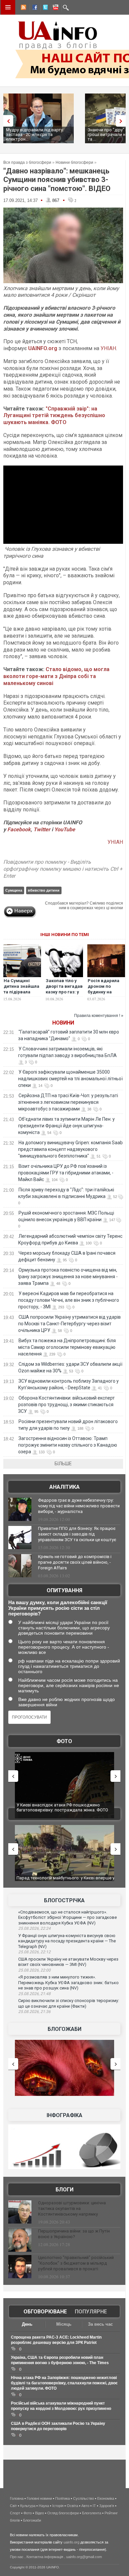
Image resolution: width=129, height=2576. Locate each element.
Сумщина (14, 890)
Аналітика (64, 1487)
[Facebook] (33, 8)
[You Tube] (55, 8)
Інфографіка (64, 2115)
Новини (63, 1023)
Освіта (72, 2506)
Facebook (19, 829)
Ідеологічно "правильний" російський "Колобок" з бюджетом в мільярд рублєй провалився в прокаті (76, 2263)
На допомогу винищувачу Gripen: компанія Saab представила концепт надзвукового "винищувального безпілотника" (70, 1149)
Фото (64, 1741)
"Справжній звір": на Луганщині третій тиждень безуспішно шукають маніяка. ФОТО (54, 416)
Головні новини (39, 2498)
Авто (85, 2506)
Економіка (106, 2498)
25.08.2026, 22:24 (34, 1928)
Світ (13, 2506)
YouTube (65, 829)
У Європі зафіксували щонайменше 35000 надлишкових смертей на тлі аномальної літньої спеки (70, 1079)
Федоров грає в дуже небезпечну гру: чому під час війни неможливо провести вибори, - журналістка (79, 1506)
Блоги (64, 2190)
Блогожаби (64, 2029)
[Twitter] (44, 8)
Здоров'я (107, 2506)
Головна (17, 2498)
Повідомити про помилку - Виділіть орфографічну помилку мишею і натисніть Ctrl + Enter (63, 869)
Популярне (91, 2312)
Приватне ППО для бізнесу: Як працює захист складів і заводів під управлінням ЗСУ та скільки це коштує (77, 1534)
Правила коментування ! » (99, 1016)
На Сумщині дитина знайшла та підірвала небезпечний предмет (21, 992)
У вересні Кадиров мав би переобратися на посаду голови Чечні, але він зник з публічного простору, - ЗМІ (69, 1300)
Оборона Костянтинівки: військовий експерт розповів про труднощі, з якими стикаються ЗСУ (66, 1405)
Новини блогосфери (74, 162)
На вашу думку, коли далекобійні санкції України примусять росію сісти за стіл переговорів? (58, 1608)
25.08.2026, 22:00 (34, 1970)
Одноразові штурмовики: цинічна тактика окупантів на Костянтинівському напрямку (72, 2208)
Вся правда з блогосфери (27, 162)
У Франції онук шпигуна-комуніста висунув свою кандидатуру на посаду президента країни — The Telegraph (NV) (67, 1941)
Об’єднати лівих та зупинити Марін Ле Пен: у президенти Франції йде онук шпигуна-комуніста (66, 1126)
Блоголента (92, 2513)
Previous (7, 121)
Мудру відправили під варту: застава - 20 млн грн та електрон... (35, 134)
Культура (28, 2506)
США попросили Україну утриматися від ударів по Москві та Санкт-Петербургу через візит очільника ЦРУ (69, 1324)
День (27, 2324)
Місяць (64, 2324)
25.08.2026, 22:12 (34, 1952)
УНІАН (108, 348)
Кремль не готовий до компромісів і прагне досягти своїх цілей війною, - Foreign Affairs (75, 1562)
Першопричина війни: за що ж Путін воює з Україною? (74, 2234)
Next (122, 121)
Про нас (17, 2557)
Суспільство (84, 2498)
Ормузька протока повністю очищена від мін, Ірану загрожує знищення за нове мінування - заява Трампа (68, 1277)
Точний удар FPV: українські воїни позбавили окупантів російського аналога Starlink (75, 1881)
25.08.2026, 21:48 (34, 1994)
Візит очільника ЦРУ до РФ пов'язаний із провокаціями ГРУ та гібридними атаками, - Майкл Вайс (66, 1173)
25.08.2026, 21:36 (34, 2012)
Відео (40, 2513)
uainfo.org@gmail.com (84, 2557)
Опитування (64, 1590)
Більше (63, 1464)
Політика (63, 2498)
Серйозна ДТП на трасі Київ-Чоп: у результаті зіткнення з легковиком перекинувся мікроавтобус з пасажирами (68, 1102)
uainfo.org (71, 2542)
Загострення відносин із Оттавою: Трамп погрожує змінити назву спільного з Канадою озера (68, 1445)
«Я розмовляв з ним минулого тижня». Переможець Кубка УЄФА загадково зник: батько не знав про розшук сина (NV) (68, 1982)
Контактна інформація (45, 2557)
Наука (44, 2506)
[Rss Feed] (23, 8)
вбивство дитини (44, 890)
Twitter (43, 829)
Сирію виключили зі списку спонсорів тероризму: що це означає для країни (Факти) (69, 2003)
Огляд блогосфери (63, 2513)
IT (94, 2506)
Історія (58, 2506)
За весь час (100, 2324)
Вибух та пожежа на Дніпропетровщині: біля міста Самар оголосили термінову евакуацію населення (67, 1347)
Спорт (15, 2513)
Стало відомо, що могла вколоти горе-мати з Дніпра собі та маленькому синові (56, 676)
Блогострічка (64, 1900)
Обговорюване (45, 2312)
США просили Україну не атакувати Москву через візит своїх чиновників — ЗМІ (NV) (68, 1962)
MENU (8, 7)
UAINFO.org (43, 348)
